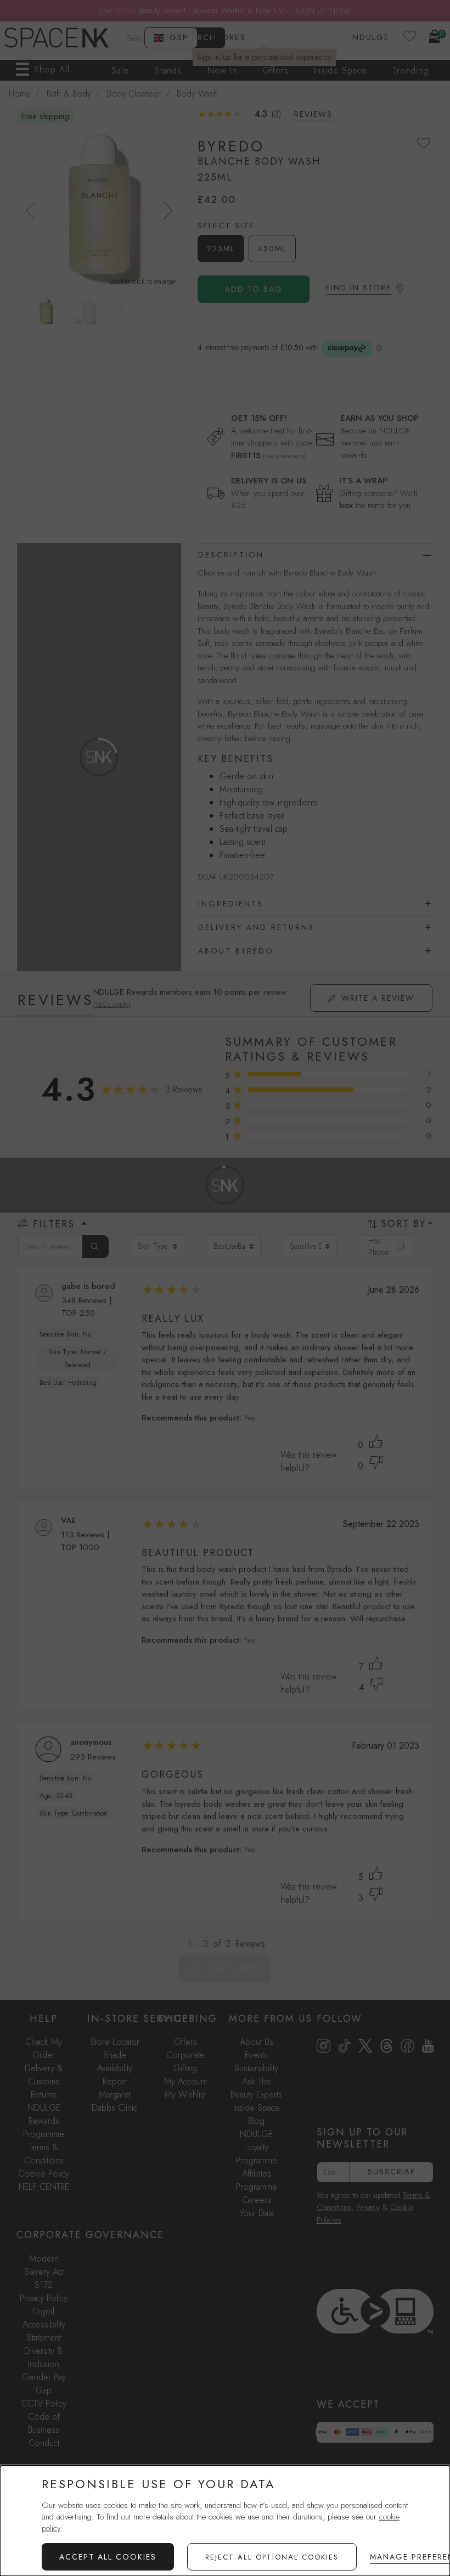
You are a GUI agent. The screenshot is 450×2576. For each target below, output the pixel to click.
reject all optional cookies (272, 2557)
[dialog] (225, 2521)
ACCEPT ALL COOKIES (108, 2557)
